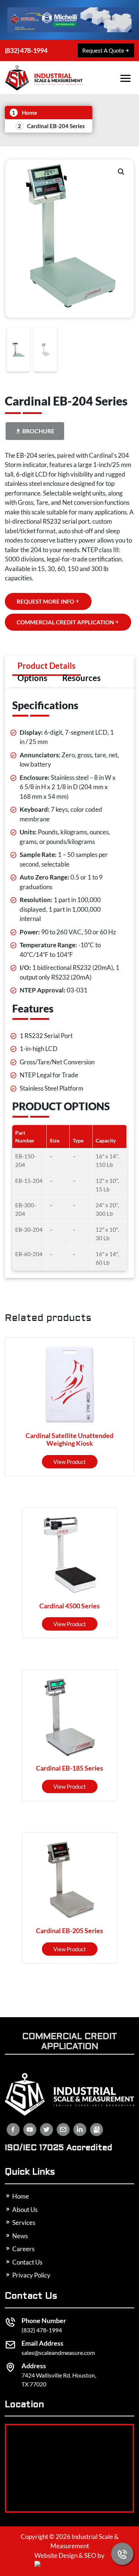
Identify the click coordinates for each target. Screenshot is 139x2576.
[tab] (47, 666)
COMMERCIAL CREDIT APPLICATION (65, 622)
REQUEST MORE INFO (45, 601)
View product (70, 1462)
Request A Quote (103, 50)
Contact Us (27, 2262)
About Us (24, 2210)
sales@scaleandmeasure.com (58, 2353)
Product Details (47, 666)
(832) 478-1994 (26, 50)
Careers (23, 2249)
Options (32, 678)
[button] (121, 172)
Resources (82, 678)
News (19, 2236)
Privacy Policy (31, 2275)
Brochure (38, 431)
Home (29, 113)
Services (23, 2223)
